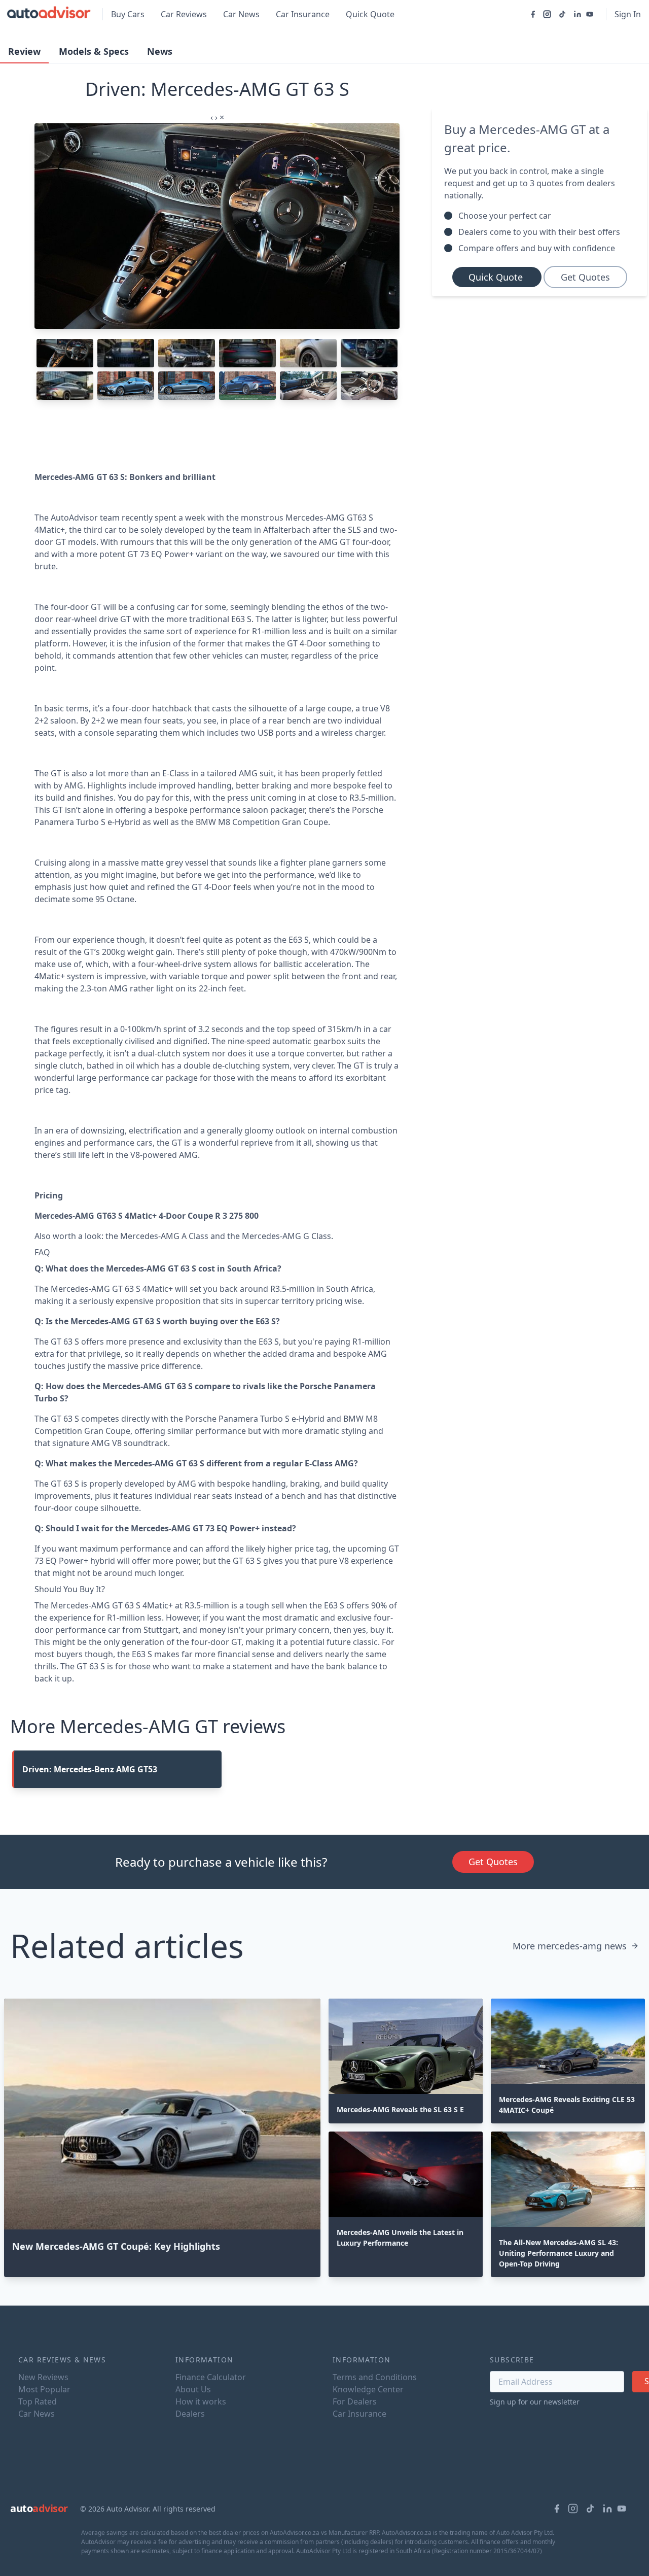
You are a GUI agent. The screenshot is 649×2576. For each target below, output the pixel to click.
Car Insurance (303, 14)
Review (24, 51)
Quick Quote (370, 14)
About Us (193, 2389)
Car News (241, 14)
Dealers (190, 2414)
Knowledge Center (368, 2389)
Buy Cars (128, 14)
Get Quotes (585, 277)
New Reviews (43, 2377)
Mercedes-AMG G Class (286, 1236)
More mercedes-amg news (570, 1946)
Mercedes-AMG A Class (164, 1236)
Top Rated (38, 2401)
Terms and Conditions (375, 2377)
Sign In (628, 14)
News (160, 51)
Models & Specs (94, 51)
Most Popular (44, 2389)
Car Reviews (184, 14)
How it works (201, 2401)
